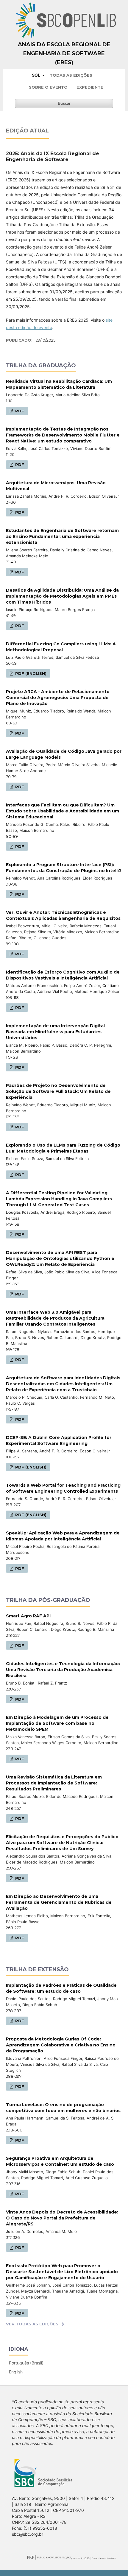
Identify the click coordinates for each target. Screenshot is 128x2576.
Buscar (64, 103)
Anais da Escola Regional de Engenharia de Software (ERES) (64, 53)
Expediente (90, 87)
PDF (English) (30, 673)
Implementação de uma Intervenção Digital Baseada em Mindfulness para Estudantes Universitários (55, 1032)
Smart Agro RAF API (28, 1616)
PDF (19, 411)
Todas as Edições (71, 75)
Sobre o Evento (48, 87)
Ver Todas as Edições (32, 2324)
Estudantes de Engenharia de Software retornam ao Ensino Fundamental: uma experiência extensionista (62, 536)
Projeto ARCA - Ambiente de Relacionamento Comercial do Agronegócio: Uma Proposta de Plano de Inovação (58, 698)
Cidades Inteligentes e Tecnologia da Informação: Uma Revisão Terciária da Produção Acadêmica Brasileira (63, 1670)
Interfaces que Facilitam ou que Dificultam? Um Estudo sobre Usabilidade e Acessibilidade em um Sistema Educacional (63, 811)
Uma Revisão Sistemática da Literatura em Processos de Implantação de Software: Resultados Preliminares (54, 1783)
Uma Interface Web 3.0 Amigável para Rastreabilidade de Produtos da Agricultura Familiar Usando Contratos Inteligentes (55, 1318)
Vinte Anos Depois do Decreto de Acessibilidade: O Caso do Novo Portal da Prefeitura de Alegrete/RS (62, 2218)
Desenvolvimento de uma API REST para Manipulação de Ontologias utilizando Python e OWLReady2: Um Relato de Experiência (60, 1258)
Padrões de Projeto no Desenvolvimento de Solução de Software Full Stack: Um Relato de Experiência (58, 1091)
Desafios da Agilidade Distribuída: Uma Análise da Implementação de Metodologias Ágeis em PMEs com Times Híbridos (62, 596)
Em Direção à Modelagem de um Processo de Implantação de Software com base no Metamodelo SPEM (57, 1723)
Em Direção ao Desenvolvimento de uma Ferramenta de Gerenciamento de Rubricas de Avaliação (59, 1902)
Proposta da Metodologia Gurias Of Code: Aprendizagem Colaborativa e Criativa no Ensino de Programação (61, 2045)
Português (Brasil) (26, 2363)
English (16, 2372)
